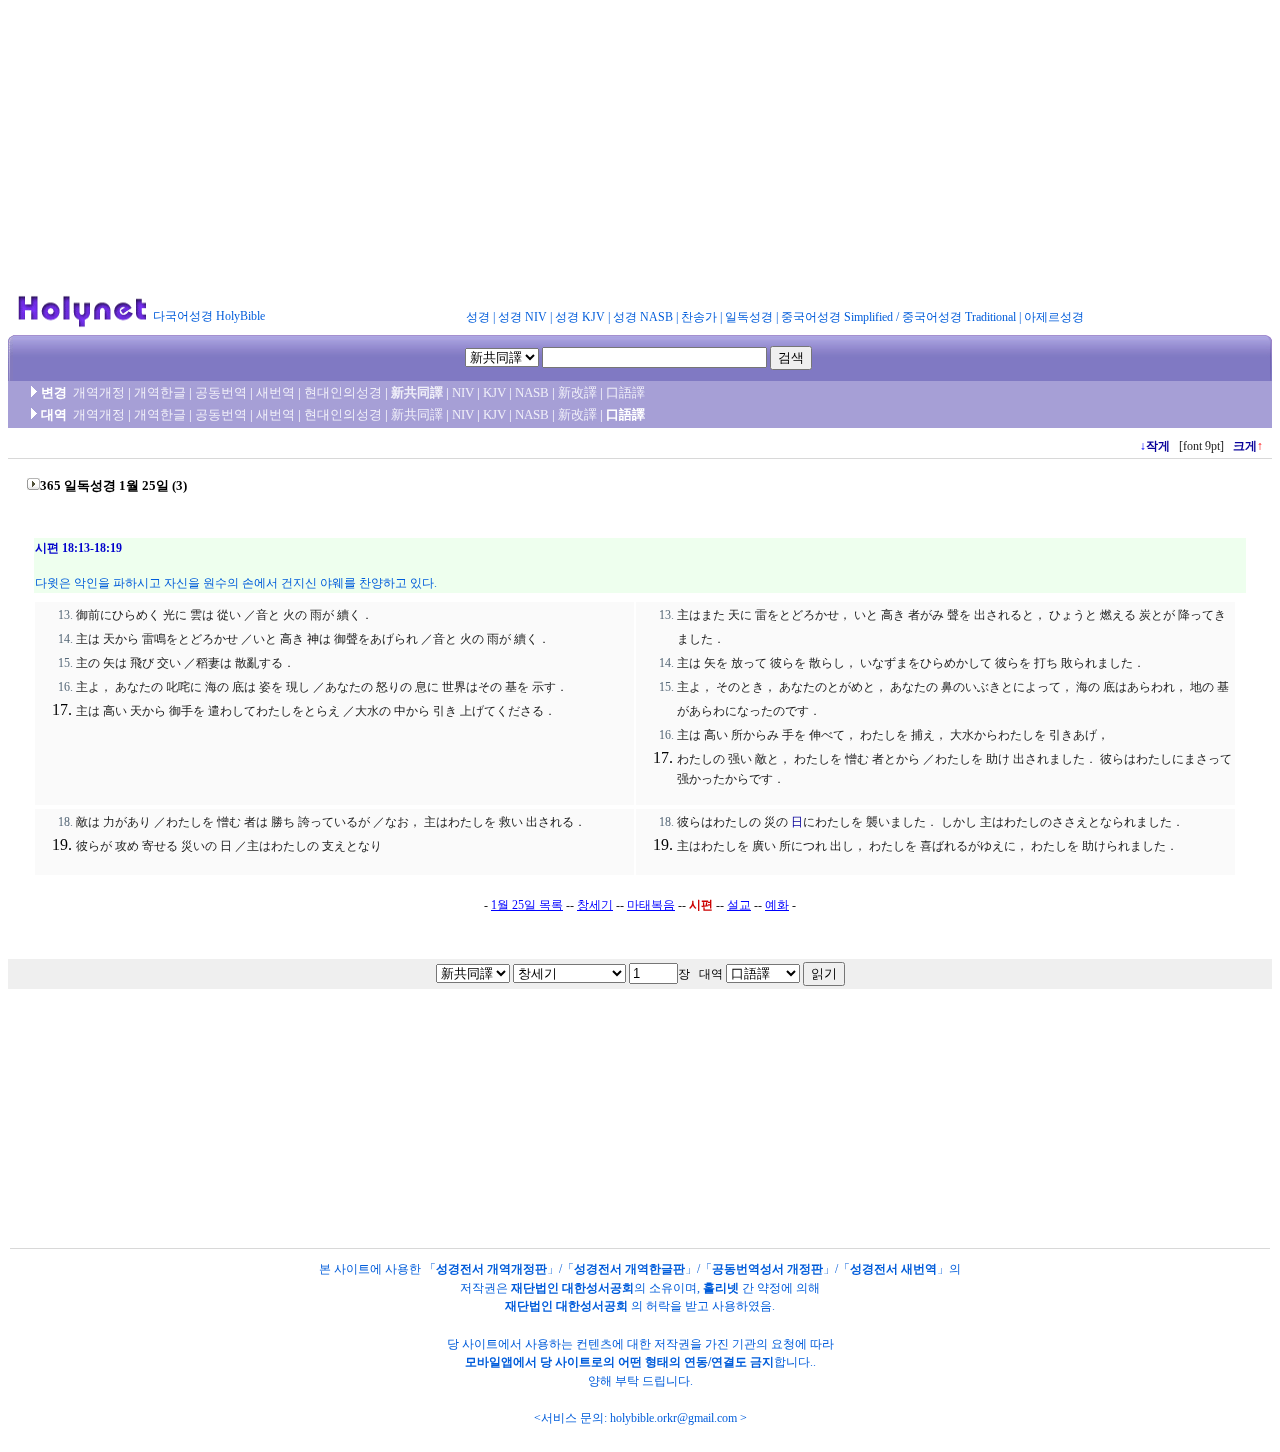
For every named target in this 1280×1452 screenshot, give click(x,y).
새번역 (275, 392)
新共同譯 (417, 392)
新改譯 (577, 392)
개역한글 (160, 392)
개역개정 (99, 392)
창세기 (595, 905)
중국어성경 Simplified (837, 317)
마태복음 (651, 905)
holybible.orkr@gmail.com (673, 1418)
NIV (463, 392)
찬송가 (699, 317)
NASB (532, 392)
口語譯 (625, 392)
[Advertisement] (640, 148)
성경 (478, 317)
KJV (494, 392)
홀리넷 (721, 1288)
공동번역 (221, 392)
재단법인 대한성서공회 (572, 1288)
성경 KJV (580, 317)
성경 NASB (643, 317)
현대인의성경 (343, 392)
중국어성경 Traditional (959, 317)
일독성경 (749, 317)
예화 (777, 905)
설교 (739, 905)
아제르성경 (1054, 317)
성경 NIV (522, 317)
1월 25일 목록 (527, 905)
